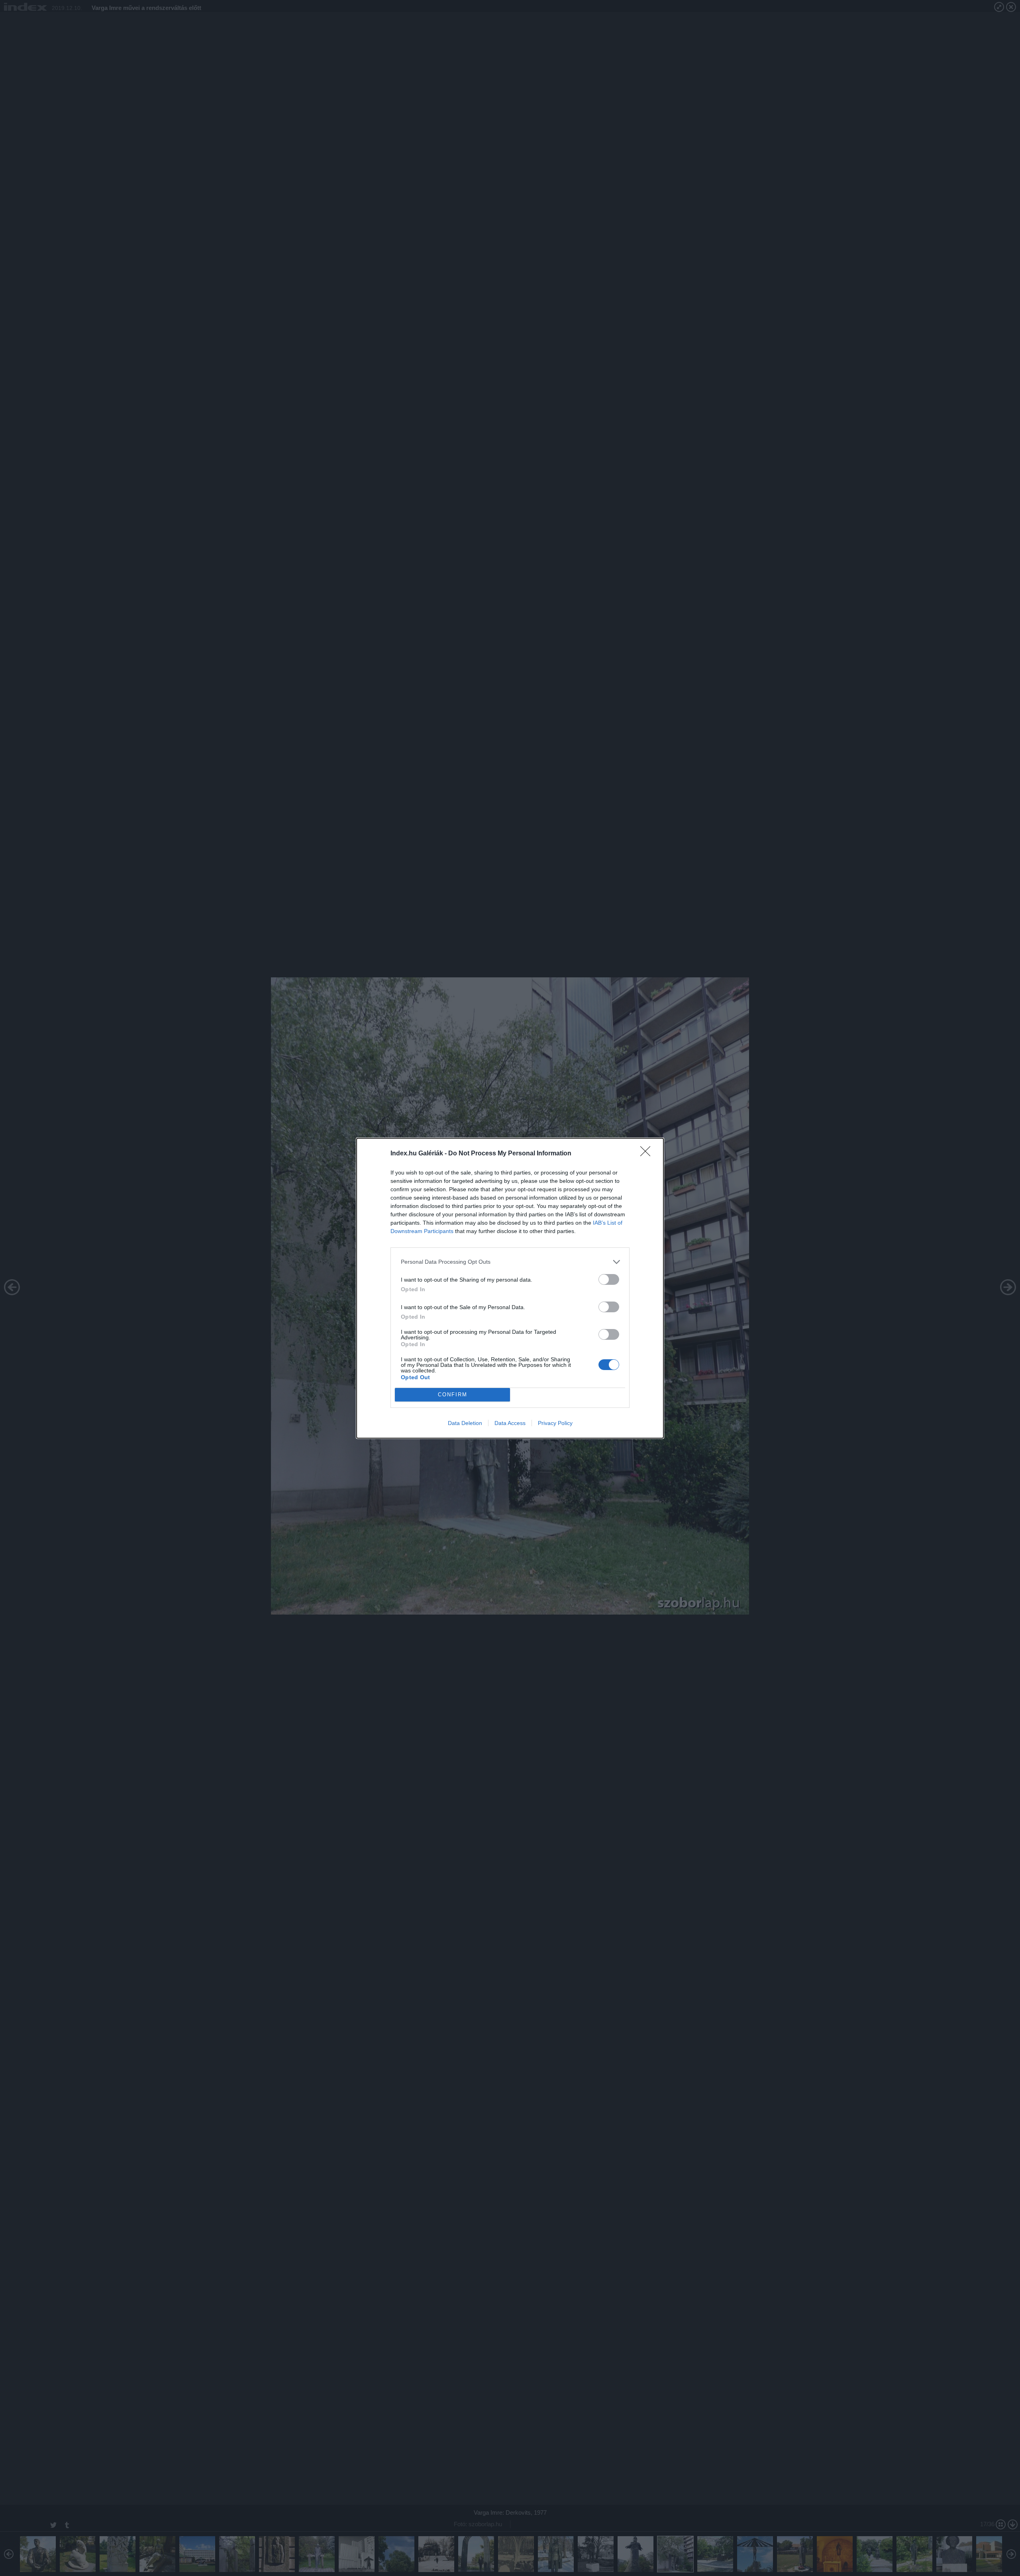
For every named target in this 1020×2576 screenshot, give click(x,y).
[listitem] (510, 1262)
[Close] (648, 1154)
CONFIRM (453, 1395)
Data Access (510, 1423)
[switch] (609, 1279)
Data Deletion (465, 1423)
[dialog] (510, 1288)
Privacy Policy (555, 1423)
